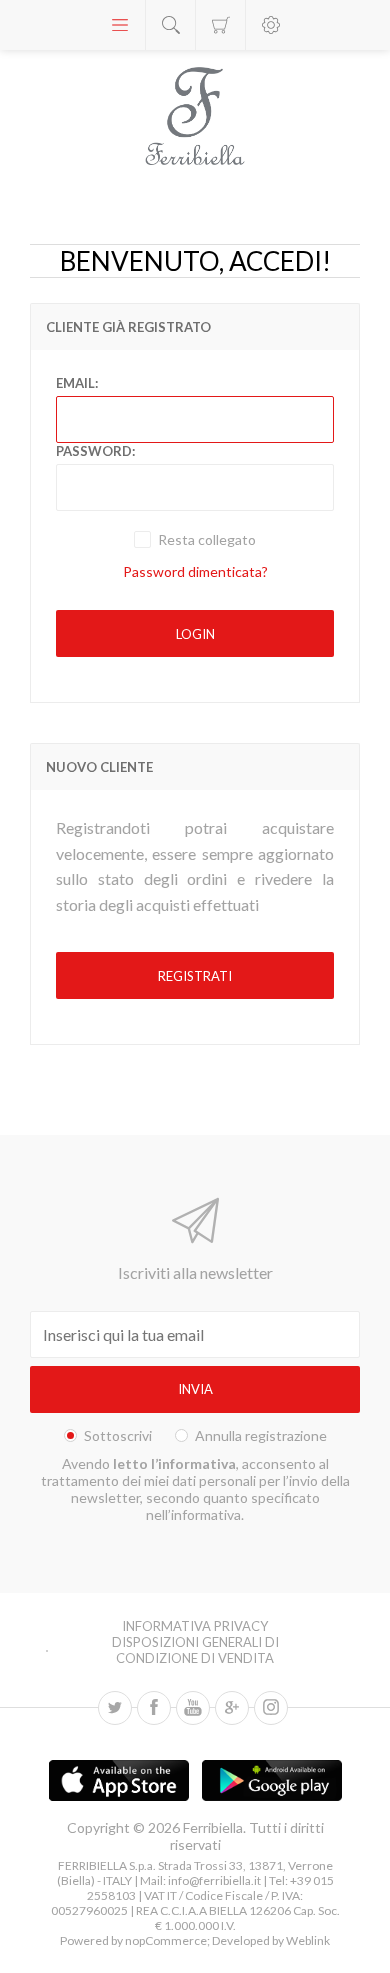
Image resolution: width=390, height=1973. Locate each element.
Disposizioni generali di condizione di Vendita (195, 1650)
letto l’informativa (174, 1463)
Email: (77, 383)
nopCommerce (165, 1940)
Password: (95, 451)
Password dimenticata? (195, 571)
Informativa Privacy (195, 1626)
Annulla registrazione (261, 1435)
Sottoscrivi (118, 1435)
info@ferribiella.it (214, 1880)
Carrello (220, 25)
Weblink (308, 1940)
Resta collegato (207, 539)
